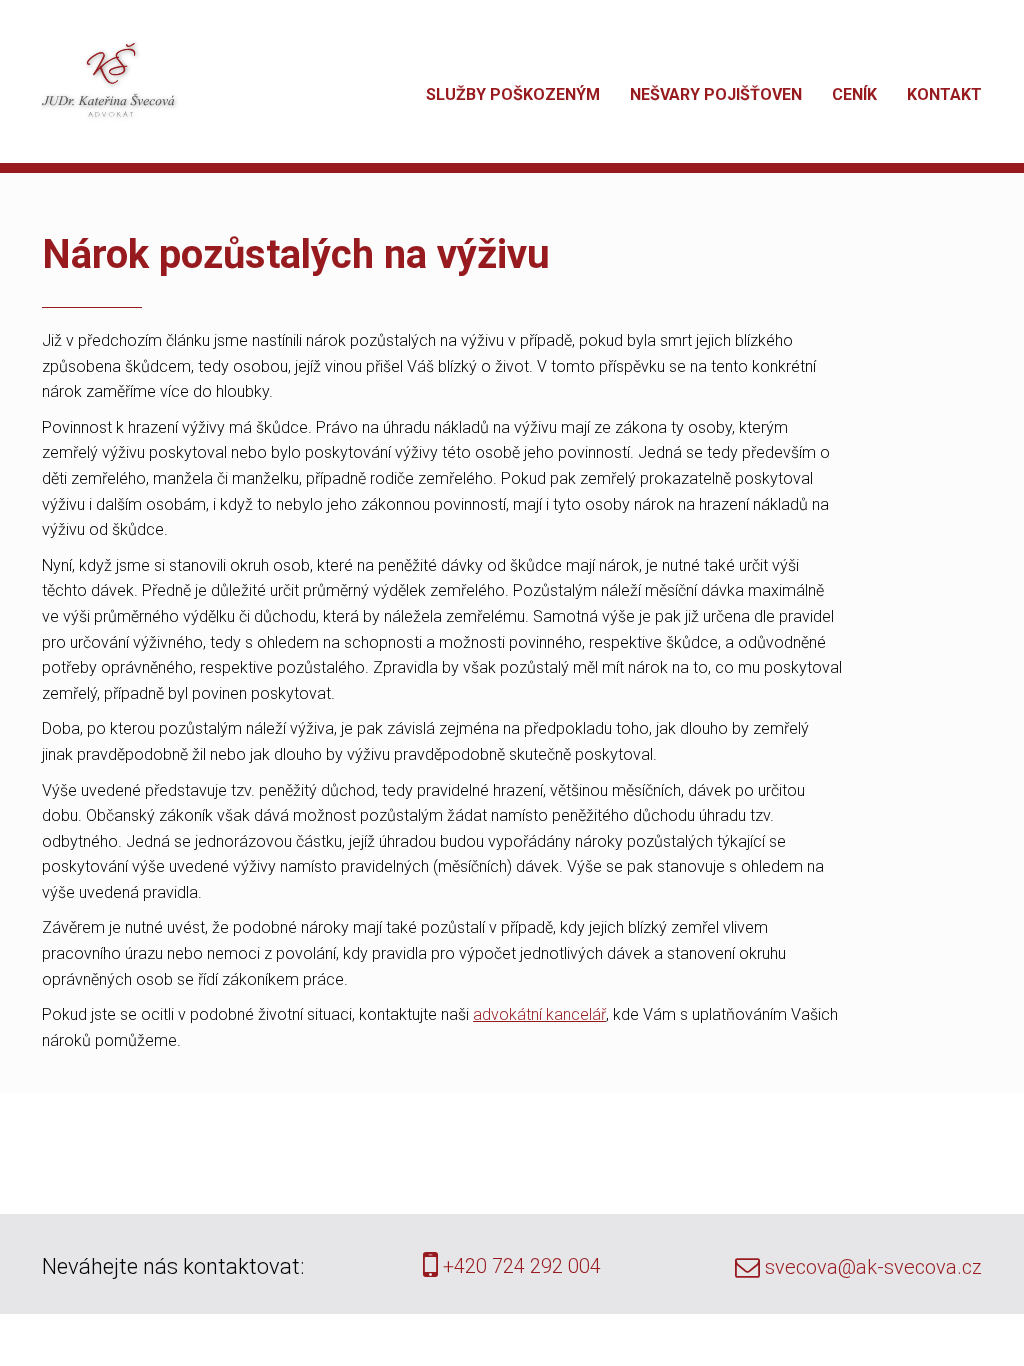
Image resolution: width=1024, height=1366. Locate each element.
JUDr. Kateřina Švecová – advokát (108, 80)
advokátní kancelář (539, 1014)
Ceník (854, 94)
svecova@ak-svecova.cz (871, 1267)
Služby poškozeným (513, 94)
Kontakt (944, 94)
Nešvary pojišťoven (716, 94)
